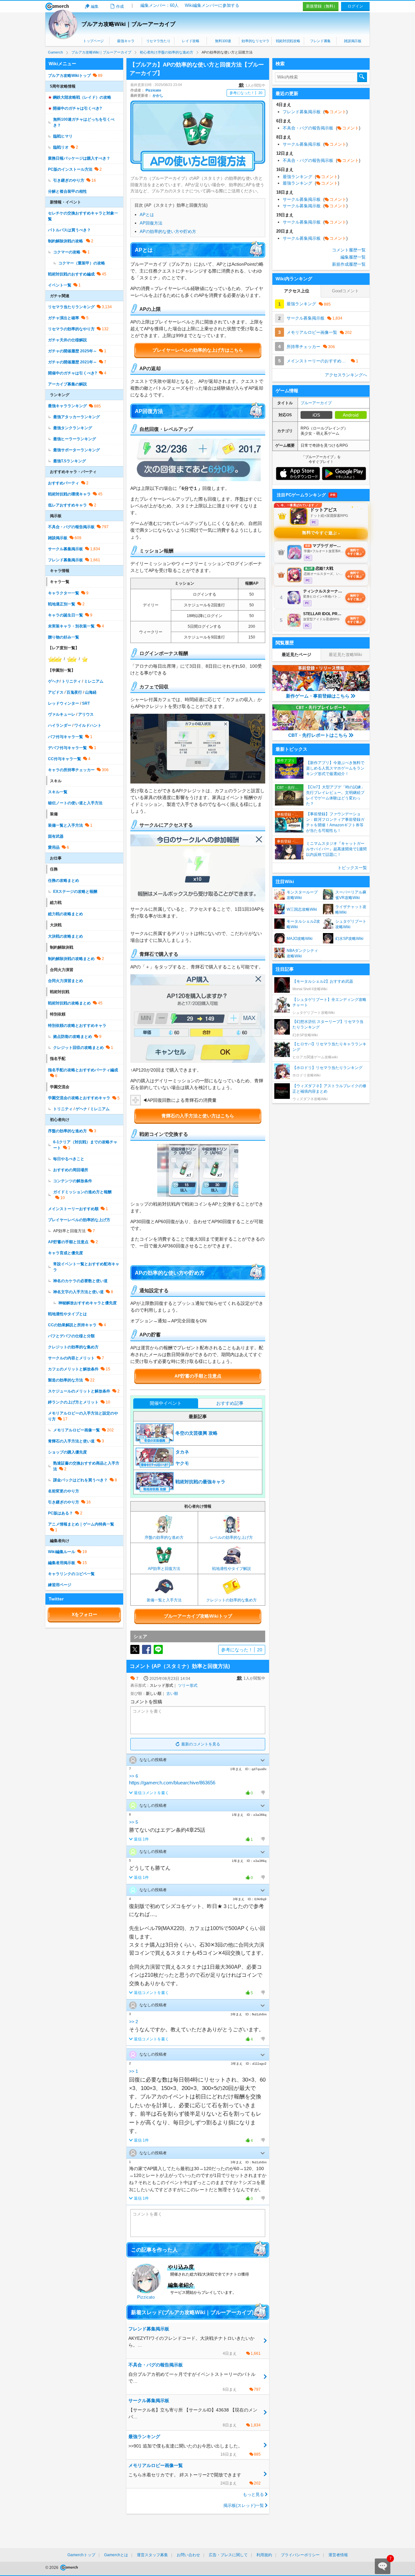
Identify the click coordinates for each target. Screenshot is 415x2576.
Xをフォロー (84, 1614)
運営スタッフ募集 (152, 2555)
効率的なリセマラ (255, 41)
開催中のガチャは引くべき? (77, 108)
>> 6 (134, 1776)
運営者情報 (338, 2555)
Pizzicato (153, 90)
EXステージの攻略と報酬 (75, 892)
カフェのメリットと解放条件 (73, 1369)
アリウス (86, 714)
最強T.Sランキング (70, 461)
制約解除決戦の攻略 (66, 241)
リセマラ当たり (158, 41)
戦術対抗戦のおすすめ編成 (71, 274)
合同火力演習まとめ (65, 981)
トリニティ (71, 681)
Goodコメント (345, 291)
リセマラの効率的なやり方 (71, 329)
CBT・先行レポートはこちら (318, 735)
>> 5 (134, 1822)
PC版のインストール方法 (70, 169)
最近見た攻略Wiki (345, 655)
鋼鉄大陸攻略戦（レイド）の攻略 (82, 97)
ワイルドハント (88, 725)
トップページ (93, 41)
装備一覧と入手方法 (65, 825)
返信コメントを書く (151, 1793)
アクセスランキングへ (346, 375)
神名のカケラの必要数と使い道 (80, 1281)
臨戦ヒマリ (63, 136)
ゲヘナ (54, 681)
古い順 (172, 1694)
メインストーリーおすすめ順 (73, 1209)
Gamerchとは (116, 2555)
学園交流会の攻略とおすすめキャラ (79, 1098)
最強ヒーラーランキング (75, 439)
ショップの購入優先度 (67, 1452)
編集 (95, 6)
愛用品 (54, 847)
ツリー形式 (188, 1685)
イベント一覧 (60, 285)
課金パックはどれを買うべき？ (80, 1480)
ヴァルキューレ (62, 714)
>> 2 (134, 2022)
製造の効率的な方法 (65, 1380)
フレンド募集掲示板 (65, 560)
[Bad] (263, 1793)
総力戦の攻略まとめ (65, 914)
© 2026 (52, 2568)
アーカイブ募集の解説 (67, 384)
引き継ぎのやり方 (69, 180)
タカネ (182, 1452)
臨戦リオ (61, 147)
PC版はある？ (60, 1513)
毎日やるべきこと (69, 1159)
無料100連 (223, 41)
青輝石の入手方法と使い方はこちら (198, 1116)
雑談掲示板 (353, 41)
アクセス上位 (297, 291)
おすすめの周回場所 (71, 1170)
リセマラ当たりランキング (71, 307)
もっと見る (253, 2494)
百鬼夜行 (74, 692)
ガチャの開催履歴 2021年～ (72, 362)
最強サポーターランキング (77, 450)
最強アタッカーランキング (77, 417)
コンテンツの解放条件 (73, 1181)
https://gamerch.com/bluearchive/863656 (172, 1783)
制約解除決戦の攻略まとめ (71, 959)
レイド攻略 (190, 41)
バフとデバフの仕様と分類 (71, 1336)
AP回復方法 (151, 223)
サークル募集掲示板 (65, 549)
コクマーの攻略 (67, 252)
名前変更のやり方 (64, 1491)
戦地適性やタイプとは (67, 1314)
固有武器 (56, 836)
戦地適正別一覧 (62, 604)
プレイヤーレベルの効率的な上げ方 (79, 1220)
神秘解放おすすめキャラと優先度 (88, 1303)
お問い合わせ (188, 2555)
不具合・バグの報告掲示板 (71, 527)
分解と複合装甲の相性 (67, 191)
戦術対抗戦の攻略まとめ (69, 1003)
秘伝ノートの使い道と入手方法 (75, 803)
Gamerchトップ (81, 2555)
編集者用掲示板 (62, 1563)
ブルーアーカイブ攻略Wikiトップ (198, 1616)
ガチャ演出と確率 (64, 318)
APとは (147, 215)
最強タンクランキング (73, 428)
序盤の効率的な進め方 (67, 1131)
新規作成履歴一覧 (349, 264)
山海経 (91, 692)
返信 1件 (141, 1839)
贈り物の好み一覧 (64, 637)
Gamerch (57, 6)
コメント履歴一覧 (349, 250)
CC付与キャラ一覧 (65, 759)
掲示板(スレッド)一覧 (244, 2505)
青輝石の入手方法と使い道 (71, 1441)
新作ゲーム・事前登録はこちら (318, 696)
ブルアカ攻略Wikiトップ (69, 76)
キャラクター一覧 (64, 593)
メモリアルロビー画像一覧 (77, 1430)
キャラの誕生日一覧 (65, 615)
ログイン (355, 6)
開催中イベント (166, 1403)
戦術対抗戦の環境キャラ (69, 494)
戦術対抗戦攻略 (288, 41)
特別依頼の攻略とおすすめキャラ (77, 1026)
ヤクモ (182, 1463)
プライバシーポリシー (300, 2555)
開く (263, 1760)
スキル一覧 (58, 792)
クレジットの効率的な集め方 (73, 1347)
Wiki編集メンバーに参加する (212, 5)
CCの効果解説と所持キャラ (72, 1325)
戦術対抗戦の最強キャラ (200, 1482)
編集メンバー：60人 (160, 5)
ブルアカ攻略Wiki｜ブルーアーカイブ (128, 24)
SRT (86, 703)
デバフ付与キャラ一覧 (67, 748)
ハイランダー (60, 725)
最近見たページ (296, 655)
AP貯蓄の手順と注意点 (198, 1376)
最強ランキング (311, 177)
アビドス (56, 692)
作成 (120, 6)
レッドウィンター (64, 703)
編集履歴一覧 (353, 257)
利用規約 (264, 2555)
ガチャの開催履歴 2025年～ (72, 351)
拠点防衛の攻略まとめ (73, 1037)
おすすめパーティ (64, 483)
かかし (158, 95)
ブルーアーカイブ (316, 403)
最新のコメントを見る (201, 1744)
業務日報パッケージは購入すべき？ (79, 158)
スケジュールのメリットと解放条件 (79, 1391)
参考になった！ (246, 93)
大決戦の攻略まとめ (65, 936)
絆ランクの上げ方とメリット (73, 1402)
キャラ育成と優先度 (65, 1253)
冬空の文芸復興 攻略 (196, 1433)
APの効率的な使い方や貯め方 (168, 231)
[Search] (362, 77)
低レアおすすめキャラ (67, 505)
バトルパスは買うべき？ (69, 230)
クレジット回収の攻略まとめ (78, 1048)
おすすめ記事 (230, 1403)
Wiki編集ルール (62, 1552)
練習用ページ (60, 1585)
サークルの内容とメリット (71, 1358)
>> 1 (134, 2071)
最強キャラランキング (67, 406)
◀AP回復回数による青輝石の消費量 (180, 1100)
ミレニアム (94, 681)
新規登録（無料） (322, 6)
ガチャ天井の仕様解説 (67, 340)
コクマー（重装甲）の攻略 (82, 263)
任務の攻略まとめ (64, 881)
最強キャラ (126, 41)
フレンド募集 (320, 41)
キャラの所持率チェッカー (71, 770)
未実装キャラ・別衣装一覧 (71, 626)
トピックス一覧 (352, 868)
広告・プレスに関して (228, 2555)
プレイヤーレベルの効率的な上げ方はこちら (198, 350)
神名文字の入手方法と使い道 (78, 1292)
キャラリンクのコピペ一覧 (71, 1574)
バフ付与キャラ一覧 (65, 737)
